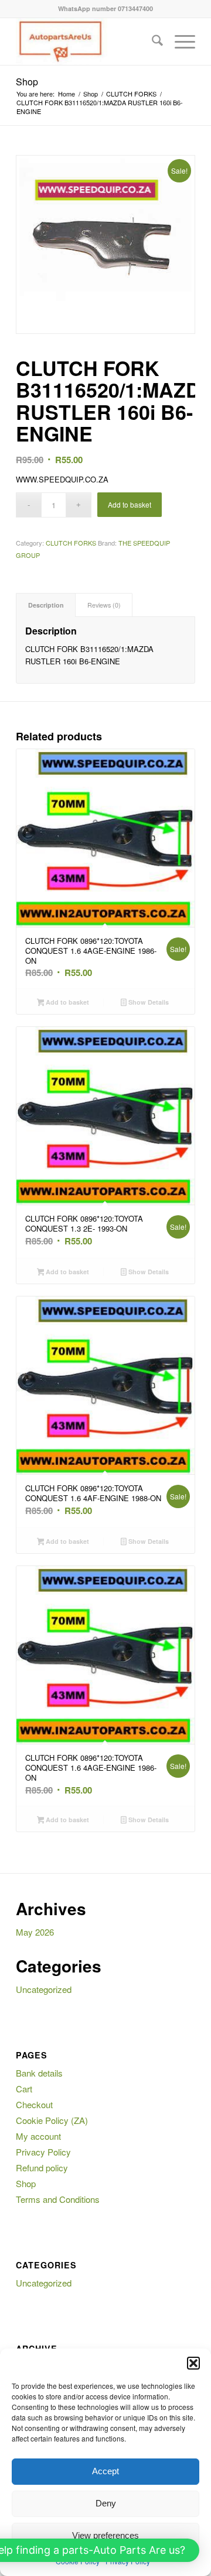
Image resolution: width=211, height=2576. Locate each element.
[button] (193, 2363)
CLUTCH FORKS (71, 543)
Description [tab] (46, 605)
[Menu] (179, 42)
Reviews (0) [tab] (104, 605)
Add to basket (130, 504)
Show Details (148, 1002)
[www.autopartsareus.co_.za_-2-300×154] (88, 42)
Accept (105, 2471)
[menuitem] (152, 42)
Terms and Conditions (58, 2199)
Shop (27, 82)
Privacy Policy (43, 2152)
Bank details (39, 2073)
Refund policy (42, 2168)
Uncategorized (44, 1989)
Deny (106, 2503)
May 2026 (35, 1932)
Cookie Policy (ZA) (52, 2120)
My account (38, 2136)
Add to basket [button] (67, 1002)
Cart (24, 2089)
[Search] (152, 42)
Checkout (34, 2104)
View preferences (105, 2535)
